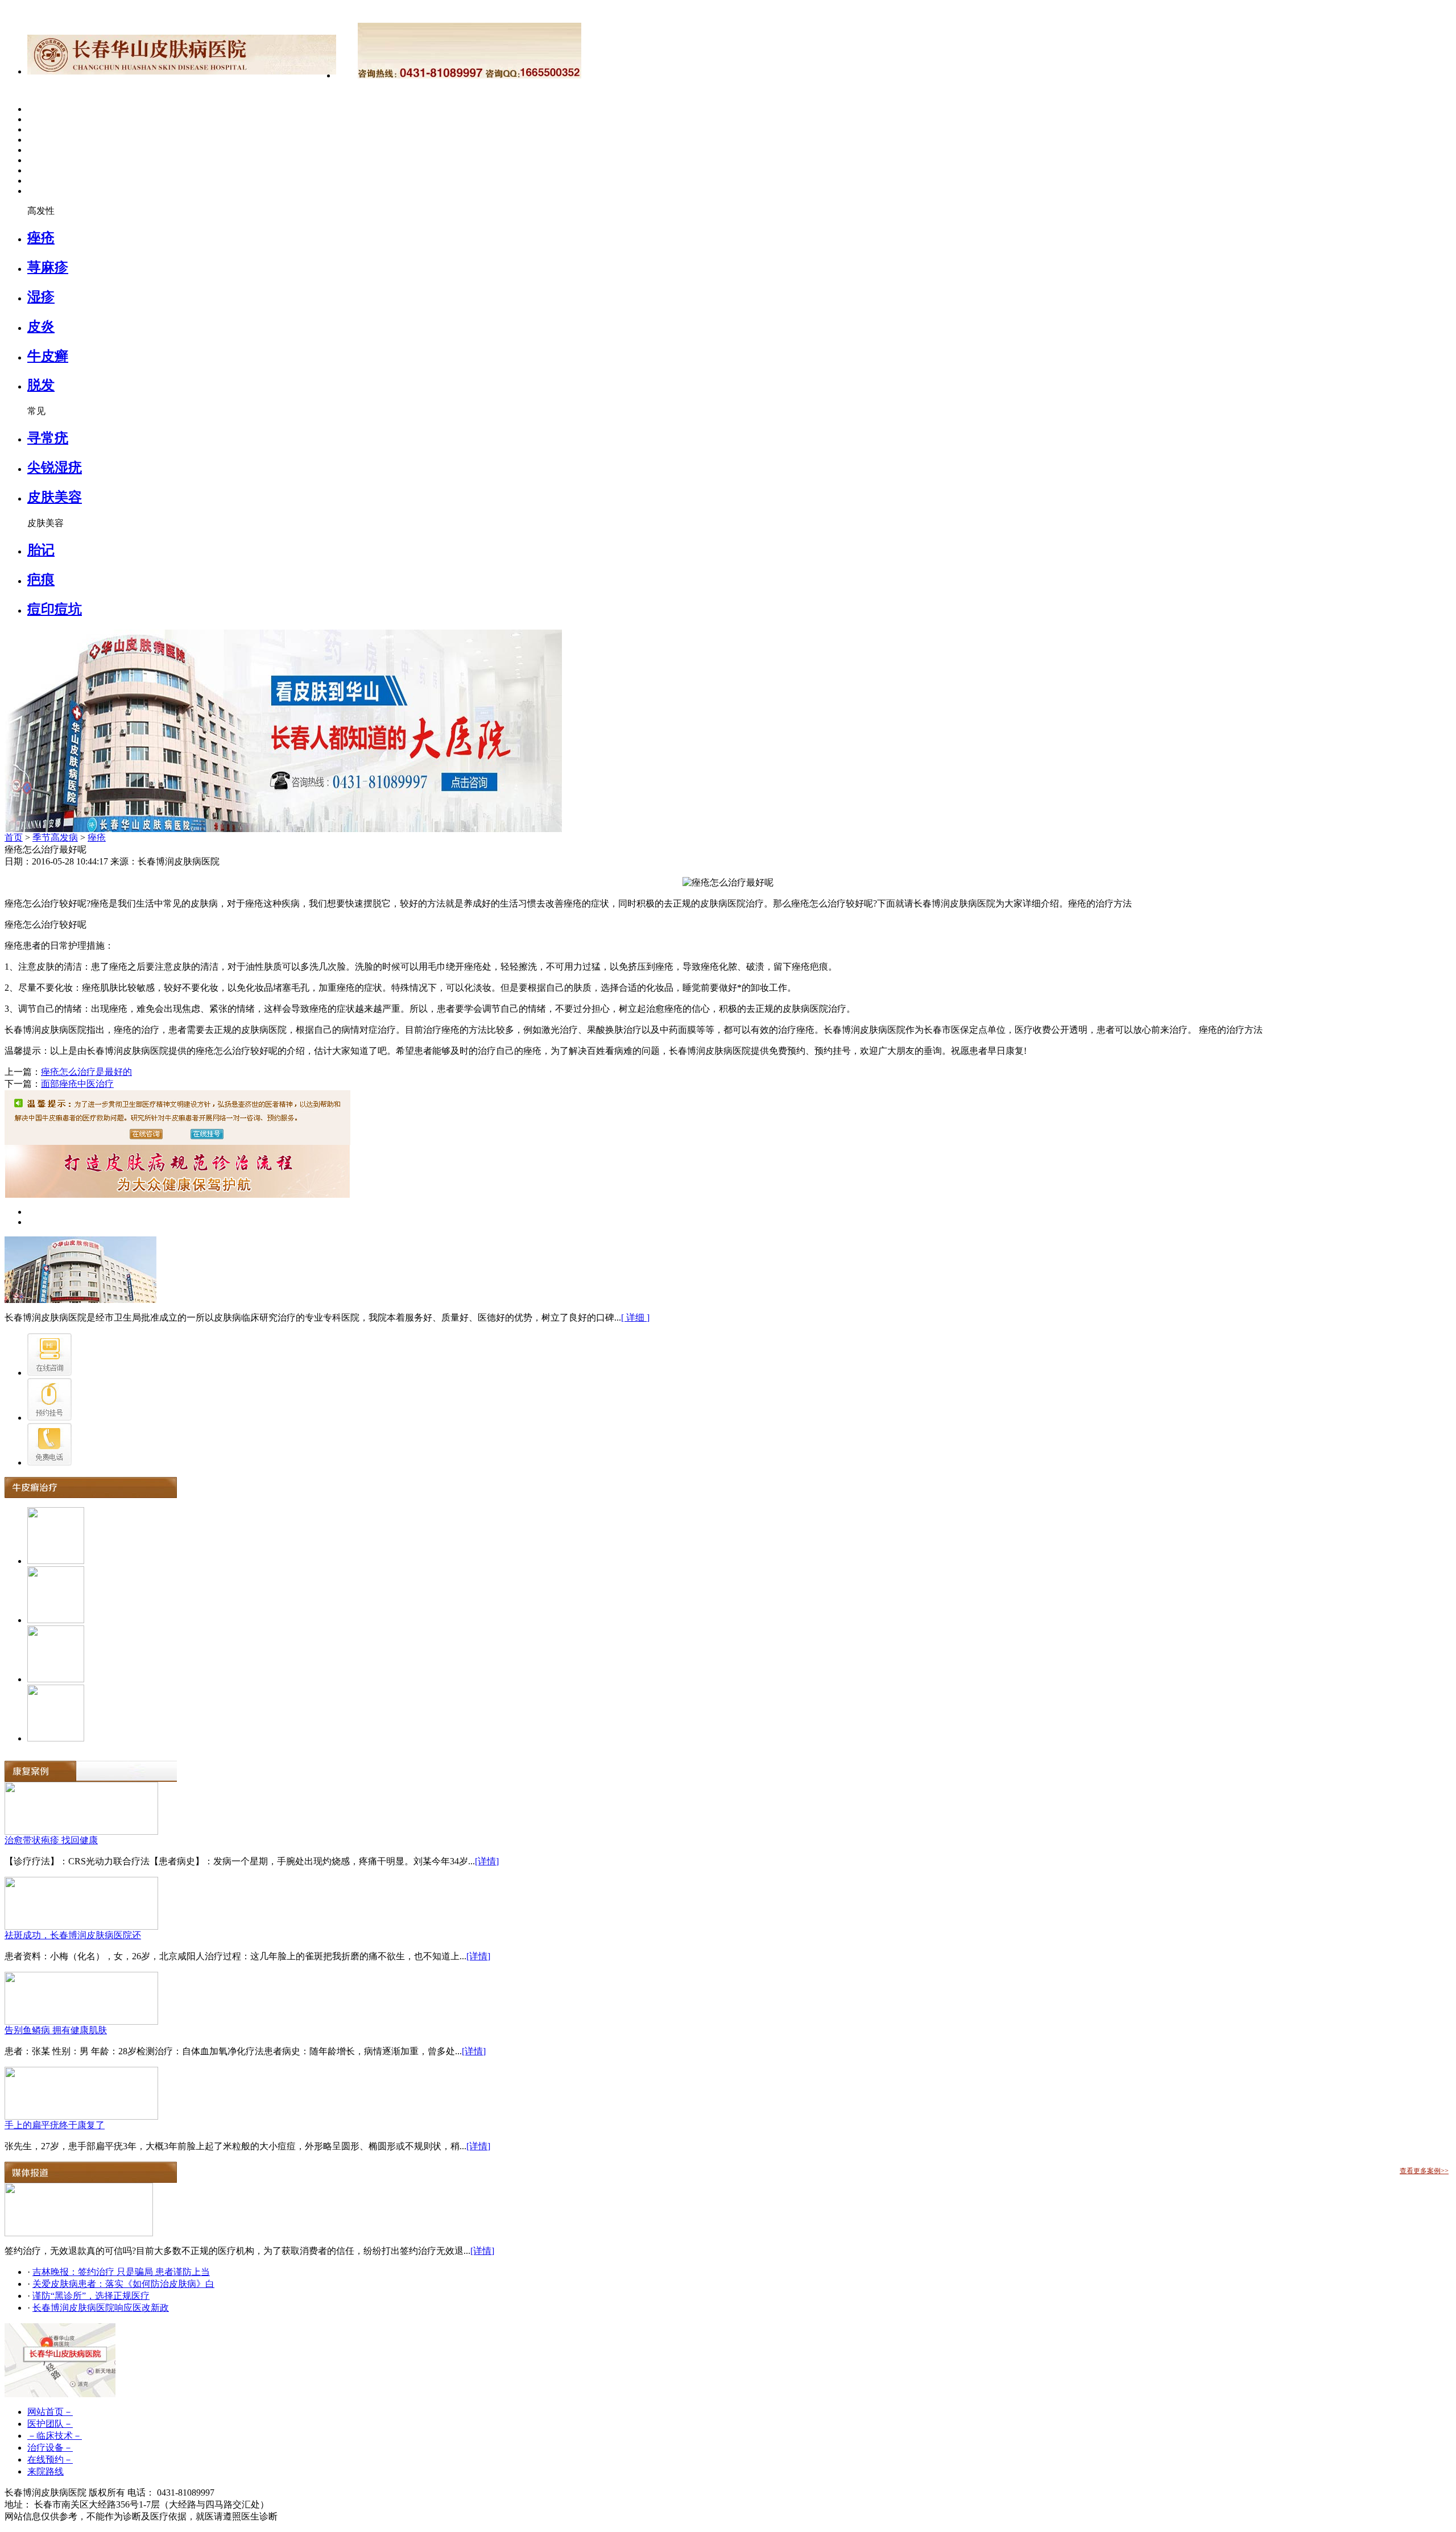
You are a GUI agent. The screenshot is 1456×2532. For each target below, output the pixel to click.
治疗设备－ (50, 2448)
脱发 (41, 385)
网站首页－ (50, 2412)
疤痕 (41, 580)
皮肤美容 (55, 497)
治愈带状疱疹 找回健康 (51, 1840)
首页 (14, 837)
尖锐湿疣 (55, 467)
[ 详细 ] (635, 1317)
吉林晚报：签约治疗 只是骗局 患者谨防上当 (121, 2272)
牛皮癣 (48, 356)
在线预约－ (50, 2459)
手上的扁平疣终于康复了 (55, 2125)
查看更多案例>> (1424, 2171)
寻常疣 (48, 438)
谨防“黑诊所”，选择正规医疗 (91, 2296)
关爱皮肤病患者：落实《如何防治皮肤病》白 (123, 2284)
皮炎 (41, 326)
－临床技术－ (55, 2436)
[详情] (487, 1861)
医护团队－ (50, 2424)
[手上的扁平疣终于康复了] (81, 2117)
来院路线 (45, 2471)
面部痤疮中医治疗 (77, 1084)
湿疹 (41, 297)
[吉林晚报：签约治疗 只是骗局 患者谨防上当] (79, 2233)
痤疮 (41, 238)
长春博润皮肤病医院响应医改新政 (101, 2308)
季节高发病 (55, 837)
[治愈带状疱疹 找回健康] (81, 1832)
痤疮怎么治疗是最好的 (86, 1072)
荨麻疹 (48, 267)
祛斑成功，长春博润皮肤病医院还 (73, 1935)
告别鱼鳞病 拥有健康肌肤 (56, 2030)
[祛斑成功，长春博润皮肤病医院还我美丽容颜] (81, 1927)
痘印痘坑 (55, 609)
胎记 (41, 550)
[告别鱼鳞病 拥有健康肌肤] (81, 2022)
